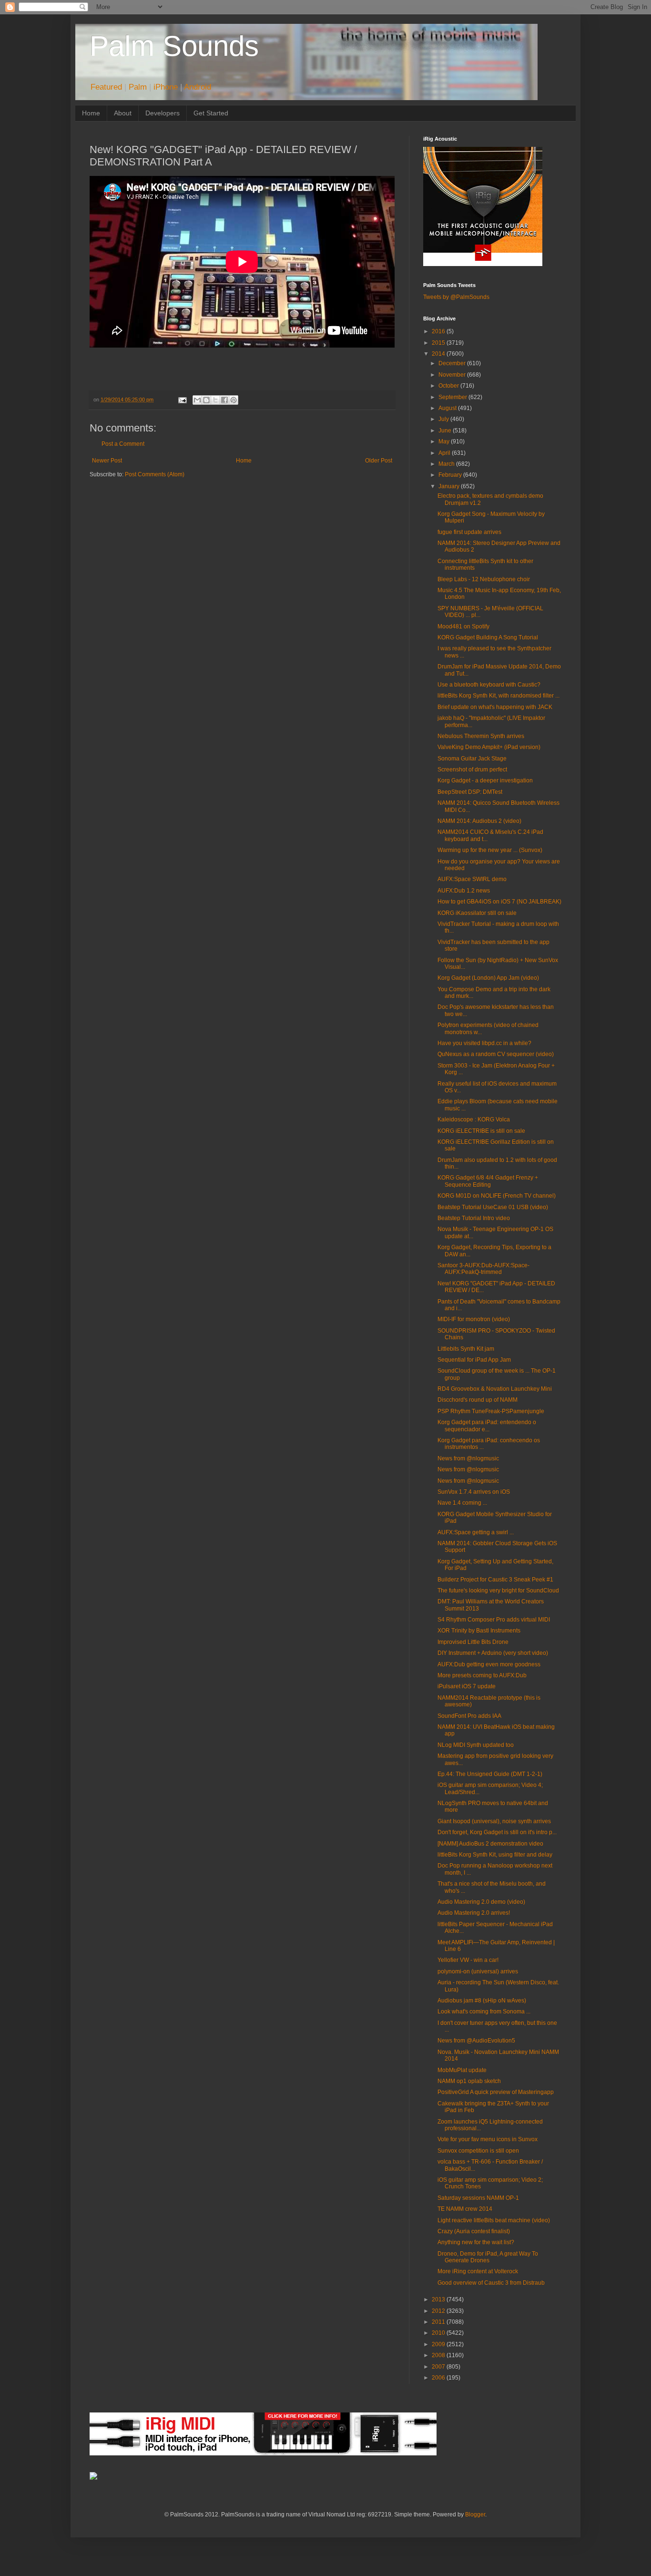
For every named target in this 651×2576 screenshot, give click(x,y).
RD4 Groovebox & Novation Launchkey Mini (495, 1389)
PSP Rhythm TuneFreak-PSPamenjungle (491, 1411)
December (453, 363)
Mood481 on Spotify (463, 626)
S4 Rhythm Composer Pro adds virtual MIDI (494, 1620)
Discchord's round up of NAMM (478, 1400)
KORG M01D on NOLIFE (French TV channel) (497, 1196)
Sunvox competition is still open (478, 2151)
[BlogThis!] (206, 400)
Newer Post (107, 461)
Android (198, 87)
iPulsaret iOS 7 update (467, 1686)
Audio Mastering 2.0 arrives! (474, 1913)
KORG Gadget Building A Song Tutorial (488, 637)
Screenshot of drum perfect (472, 770)
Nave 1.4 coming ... (462, 1503)
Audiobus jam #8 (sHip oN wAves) (482, 2001)
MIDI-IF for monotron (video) (474, 1319)
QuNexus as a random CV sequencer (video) (496, 1054)
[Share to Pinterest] (234, 400)
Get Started (211, 113)
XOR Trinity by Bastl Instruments (479, 1631)
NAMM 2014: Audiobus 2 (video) (479, 821)
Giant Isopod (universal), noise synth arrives (494, 1821)
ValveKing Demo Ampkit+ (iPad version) (489, 747)
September (453, 397)
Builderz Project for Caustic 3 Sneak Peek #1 (495, 1580)
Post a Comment (123, 444)
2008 (439, 2355)
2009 (439, 2344)
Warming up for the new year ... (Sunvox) (490, 850)
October (449, 386)
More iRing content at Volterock (478, 2271)
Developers (163, 113)
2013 (439, 2299)
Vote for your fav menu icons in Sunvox (488, 2139)
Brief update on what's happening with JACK (495, 707)
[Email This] (197, 400)
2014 (439, 354)
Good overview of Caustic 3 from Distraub (491, 2283)
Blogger (475, 2514)
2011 (439, 2322)
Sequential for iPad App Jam (474, 1360)
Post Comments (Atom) (155, 474)
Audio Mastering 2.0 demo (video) (481, 1902)
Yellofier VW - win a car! (468, 1960)
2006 (439, 2378)
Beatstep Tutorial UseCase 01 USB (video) (493, 1207)
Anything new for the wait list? (476, 2242)
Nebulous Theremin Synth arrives (481, 736)
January (450, 486)
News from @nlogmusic (468, 1458)
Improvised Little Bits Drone (473, 1642)
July (444, 419)
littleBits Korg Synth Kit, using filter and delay (495, 1855)
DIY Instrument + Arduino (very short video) (493, 1653)
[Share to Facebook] (224, 400)
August (448, 408)
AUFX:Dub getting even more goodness (489, 1664)
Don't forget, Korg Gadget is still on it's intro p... (497, 1832)
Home (91, 113)
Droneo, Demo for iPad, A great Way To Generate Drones (488, 2257)
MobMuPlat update (462, 2070)
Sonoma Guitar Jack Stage (472, 759)
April (445, 453)
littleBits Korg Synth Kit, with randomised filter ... (498, 696)
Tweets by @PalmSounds (456, 297)
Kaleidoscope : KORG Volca (474, 1119)
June (446, 431)
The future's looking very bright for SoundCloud (498, 1591)
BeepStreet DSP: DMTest (470, 792)
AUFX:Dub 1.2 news (464, 891)
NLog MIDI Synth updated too (476, 1745)
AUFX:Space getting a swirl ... (476, 1532)
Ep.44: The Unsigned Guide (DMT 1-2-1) (490, 1774)
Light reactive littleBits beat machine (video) (494, 2220)
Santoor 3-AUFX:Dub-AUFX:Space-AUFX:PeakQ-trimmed (483, 1269)
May (445, 441)
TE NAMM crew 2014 (465, 2209)
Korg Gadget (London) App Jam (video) (488, 978)
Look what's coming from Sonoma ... (484, 2012)
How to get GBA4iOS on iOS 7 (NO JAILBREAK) (499, 902)
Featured (106, 87)
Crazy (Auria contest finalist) (474, 2231)
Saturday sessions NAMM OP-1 (478, 2198)
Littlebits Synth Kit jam (466, 1349)
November (453, 375)
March (447, 464)
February (451, 475)
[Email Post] (182, 400)
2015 (439, 343)
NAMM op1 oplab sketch (469, 2081)
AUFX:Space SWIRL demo (472, 879)
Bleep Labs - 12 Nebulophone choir (484, 579)
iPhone (166, 87)
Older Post (379, 461)
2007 (439, 2367)
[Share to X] (215, 400)
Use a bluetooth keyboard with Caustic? (489, 685)
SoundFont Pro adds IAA (469, 1716)
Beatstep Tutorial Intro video (474, 1218)
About (123, 113)
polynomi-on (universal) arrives (478, 1971)
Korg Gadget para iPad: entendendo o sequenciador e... (487, 1426)
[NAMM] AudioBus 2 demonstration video (490, 1844)
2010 (439, 2333)
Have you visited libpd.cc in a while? (484, 1043)
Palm (138, 87)
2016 (439, 331)
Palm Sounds (174, 46)
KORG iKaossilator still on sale (477, 913)
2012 (439, 2311)
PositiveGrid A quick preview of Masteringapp (496, 2092)
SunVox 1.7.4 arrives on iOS (474, 1492)
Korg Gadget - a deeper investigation (485, 780)
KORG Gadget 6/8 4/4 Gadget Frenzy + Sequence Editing (488, 1181)
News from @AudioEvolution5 (476, 2041)
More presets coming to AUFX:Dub (482, 1675)
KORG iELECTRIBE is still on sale (481, 1131)
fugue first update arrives (469, 532)
